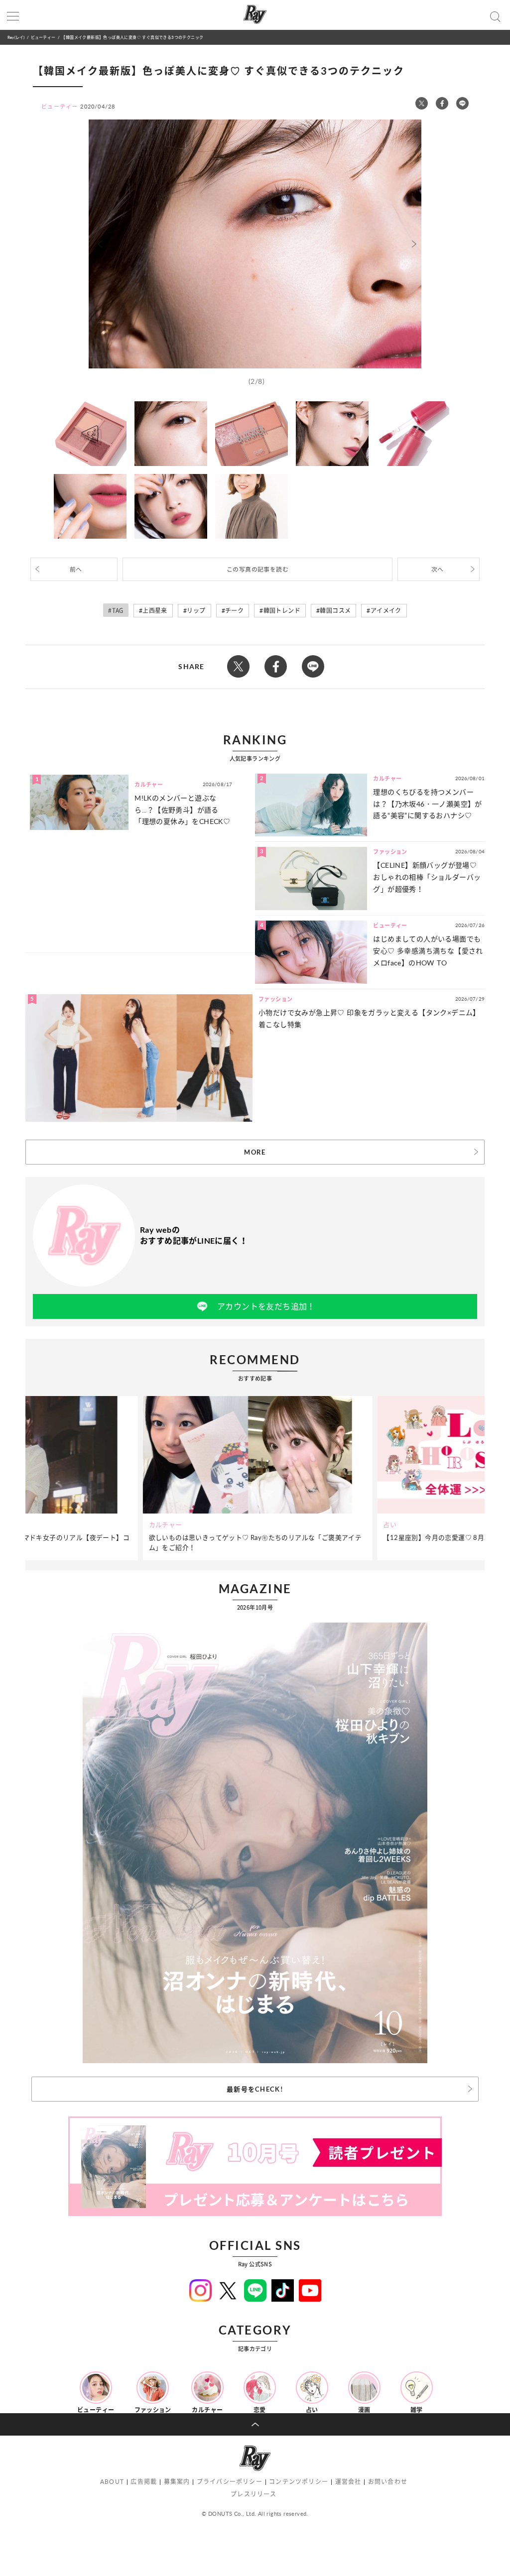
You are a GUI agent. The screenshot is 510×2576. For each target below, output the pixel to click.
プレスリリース (254, 2494)
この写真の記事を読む (257, 569)
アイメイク (386, 611)
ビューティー (43, 37)
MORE (255, 1152)
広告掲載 (144, 2482)
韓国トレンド (282, 611)
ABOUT (112, 2482)
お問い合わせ (388, 2482)
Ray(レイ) (16, 37)
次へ (438, 569)
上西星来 (155, 611)
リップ (196, 611)
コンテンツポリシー (299, 2482)
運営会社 (348, 2482)
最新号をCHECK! (255, 2089)
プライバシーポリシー (230, 2482)
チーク (234, 611)
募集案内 (177, 2482)
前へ (76, 569)
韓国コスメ (335, 611)
